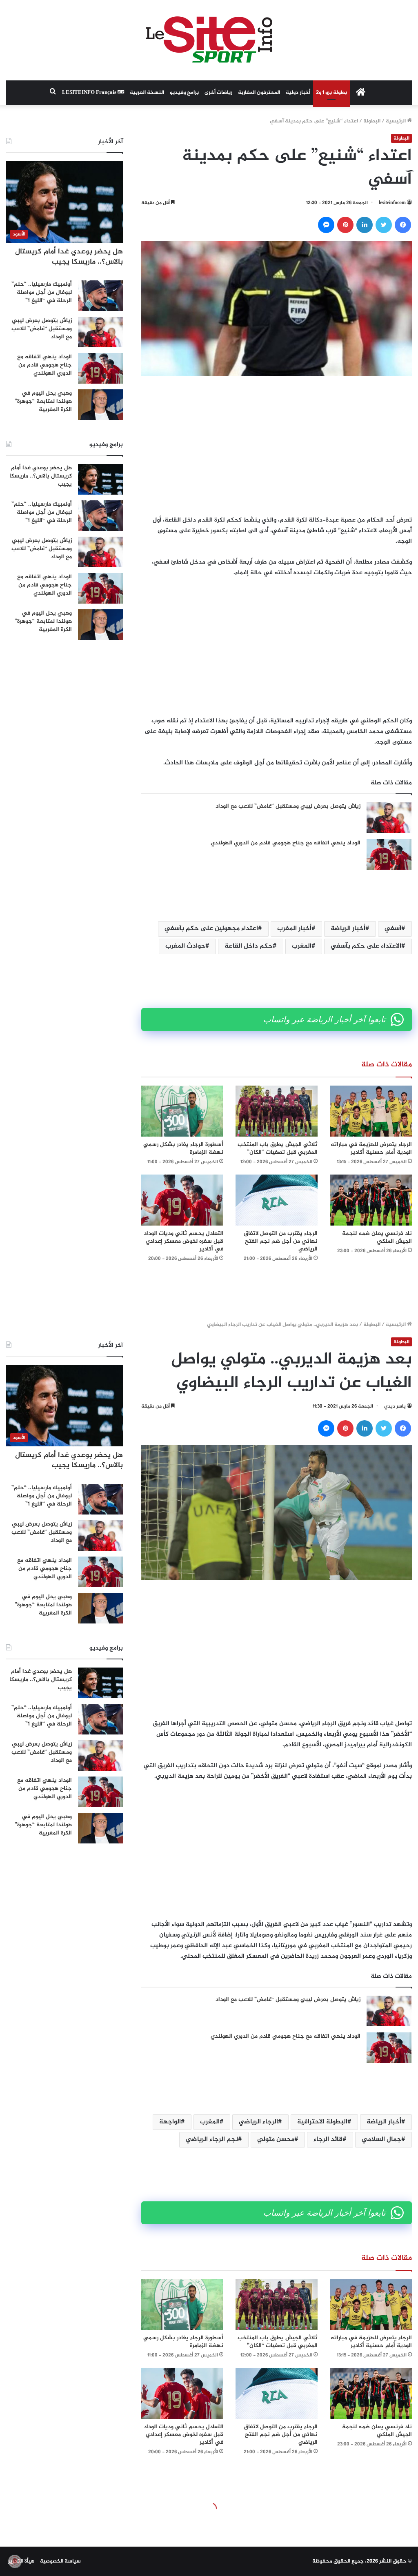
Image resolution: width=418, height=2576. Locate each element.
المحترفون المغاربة (259, 93)
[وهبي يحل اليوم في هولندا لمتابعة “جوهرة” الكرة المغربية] (100, 405)
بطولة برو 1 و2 (331, 93)
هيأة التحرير (21, 2561)
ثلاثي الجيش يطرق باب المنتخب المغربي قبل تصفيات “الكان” (278, 1148)
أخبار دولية (298, 93)
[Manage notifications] (15, 2561)
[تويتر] (384, 225)
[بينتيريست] (345, 225)
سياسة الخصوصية (60, 2561)
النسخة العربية (147, 93)
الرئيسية (396, 121)
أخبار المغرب (294, 929)
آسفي (393, 929)
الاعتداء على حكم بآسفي (366, 946)
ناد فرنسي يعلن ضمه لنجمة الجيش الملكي (377, 1237)
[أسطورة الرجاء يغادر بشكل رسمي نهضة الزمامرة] (182, 1111)
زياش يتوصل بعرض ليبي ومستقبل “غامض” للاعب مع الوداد (288, 806)
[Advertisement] (277, 446)
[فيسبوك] (403, 225)
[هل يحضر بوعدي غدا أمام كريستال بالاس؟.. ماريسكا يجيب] (100, 479)
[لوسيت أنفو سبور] (209, 40)
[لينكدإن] (365, 225)
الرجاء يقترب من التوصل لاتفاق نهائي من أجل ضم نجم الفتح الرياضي (281, 1241)
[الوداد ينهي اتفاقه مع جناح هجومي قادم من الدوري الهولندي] (389, 854)
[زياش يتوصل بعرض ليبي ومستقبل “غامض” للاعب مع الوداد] (389, 818)
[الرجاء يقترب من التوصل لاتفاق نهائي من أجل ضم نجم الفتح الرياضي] (277, 1200)
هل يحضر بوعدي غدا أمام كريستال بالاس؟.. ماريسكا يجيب (69, 257)
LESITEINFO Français (90, 93)
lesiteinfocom (392, 203)
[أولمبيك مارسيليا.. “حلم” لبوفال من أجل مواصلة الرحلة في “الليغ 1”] (100, 296)
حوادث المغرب (185, 946)
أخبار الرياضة (348, 929)
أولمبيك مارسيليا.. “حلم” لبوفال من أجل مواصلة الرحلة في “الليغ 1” (42, 292)
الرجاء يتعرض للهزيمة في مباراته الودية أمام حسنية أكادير (371, 1148)
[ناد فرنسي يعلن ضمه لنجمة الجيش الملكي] (371, 1200)
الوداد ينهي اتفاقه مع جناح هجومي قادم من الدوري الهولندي (286, 843)
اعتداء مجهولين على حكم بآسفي (211, 929)
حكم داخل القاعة (249, 946)
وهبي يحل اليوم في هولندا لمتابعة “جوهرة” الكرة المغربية (43, 401)
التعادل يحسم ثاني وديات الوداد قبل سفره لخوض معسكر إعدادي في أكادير (183, 1241)
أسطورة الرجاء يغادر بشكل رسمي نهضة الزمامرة (183, 1148)
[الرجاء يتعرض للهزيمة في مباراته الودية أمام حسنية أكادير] (371, 1111)
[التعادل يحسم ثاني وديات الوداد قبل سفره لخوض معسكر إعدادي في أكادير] (182, 1200)
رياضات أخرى (218, 93)
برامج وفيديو (184, 93)
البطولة (372, 121)
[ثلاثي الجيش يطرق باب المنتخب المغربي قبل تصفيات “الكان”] (277, 1111)
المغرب (302, 946)
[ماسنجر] (326, 225)
